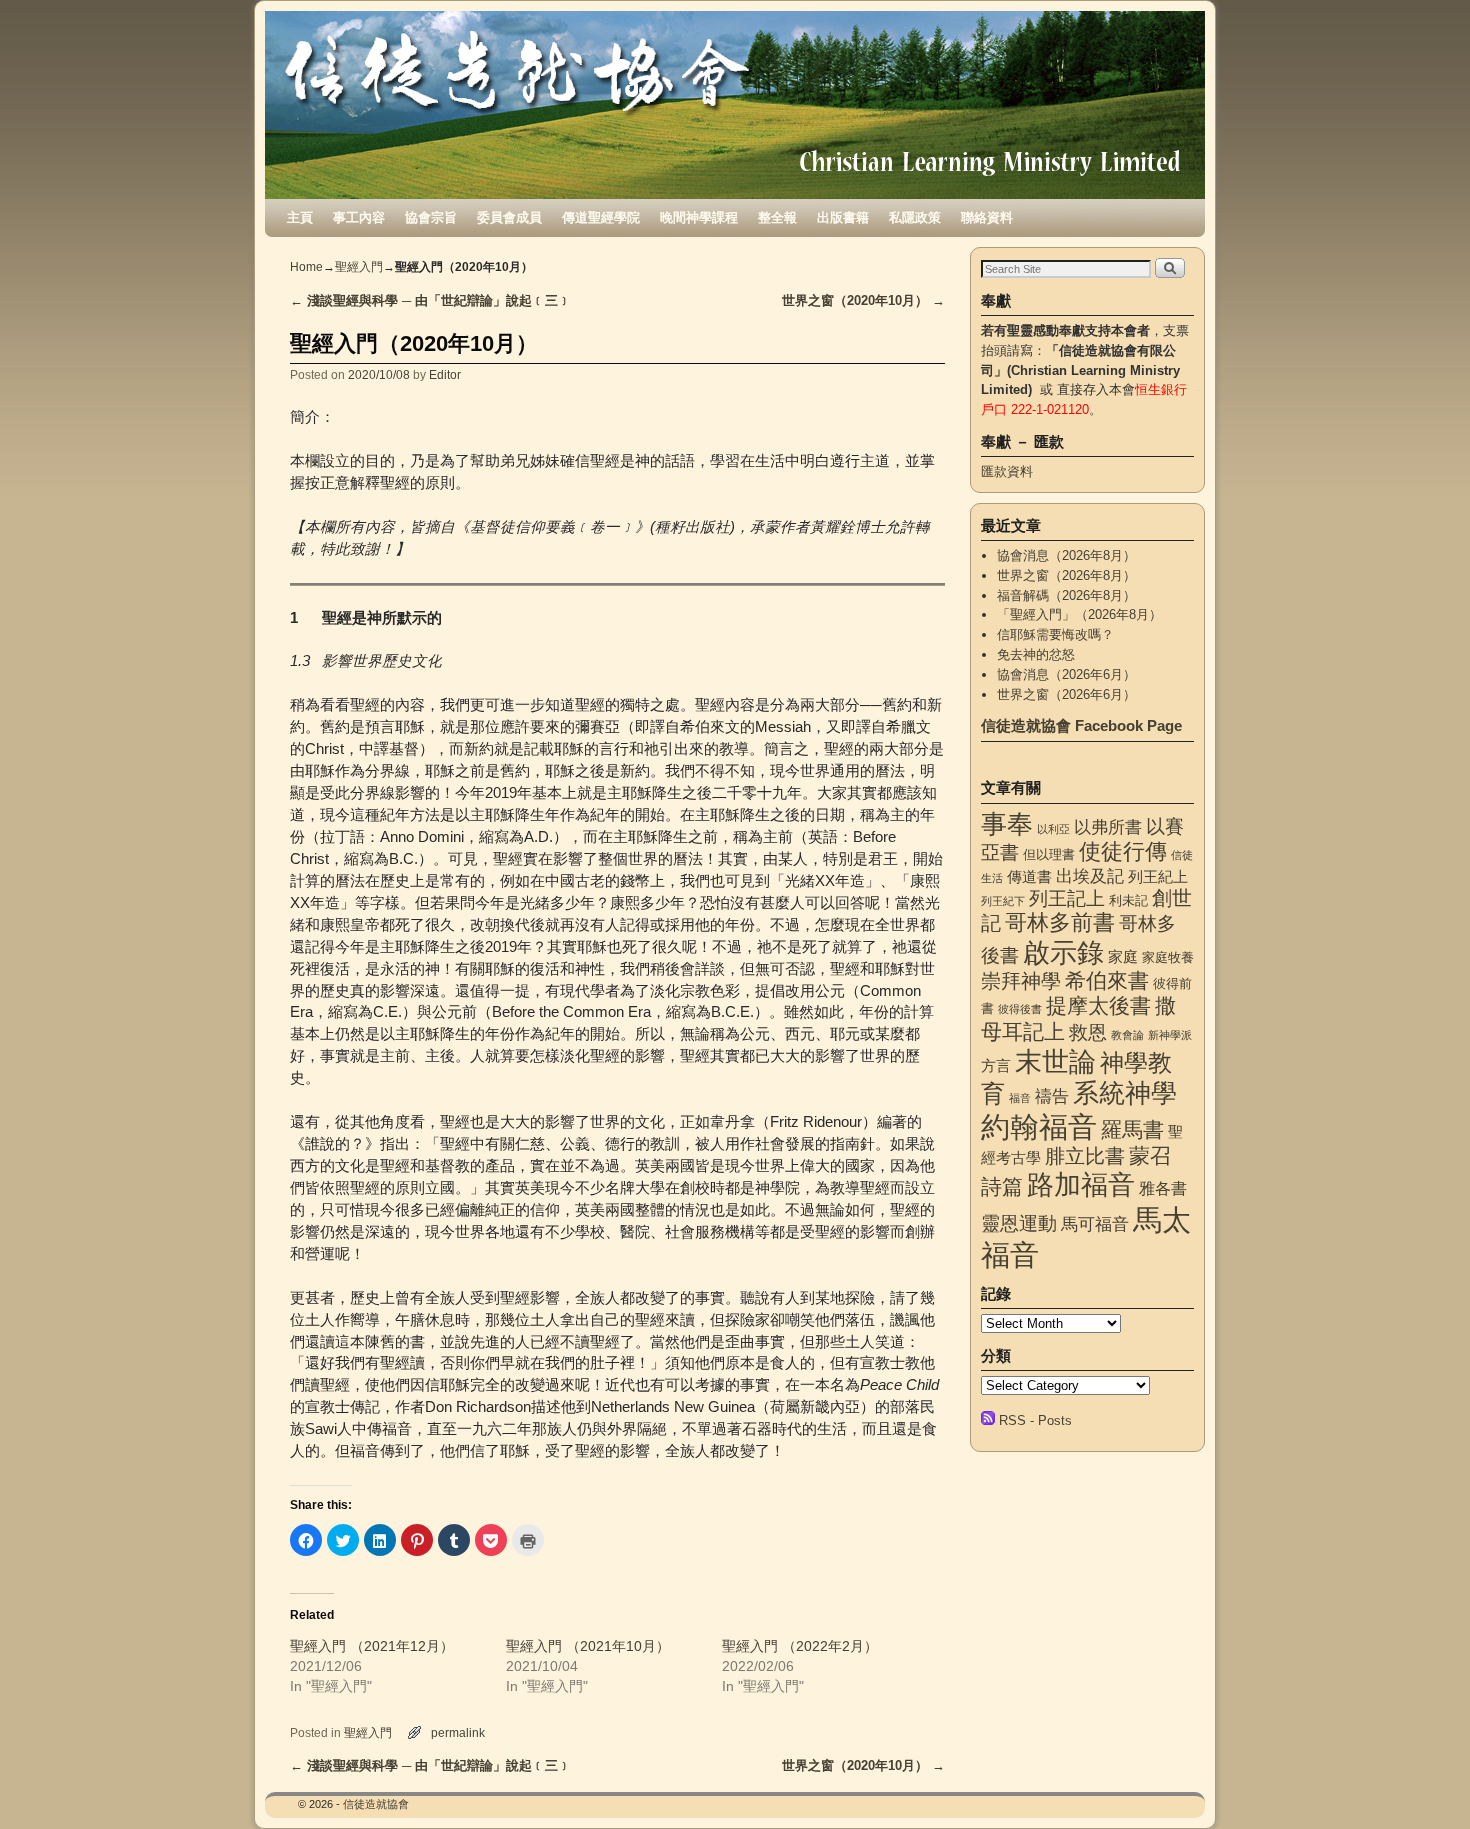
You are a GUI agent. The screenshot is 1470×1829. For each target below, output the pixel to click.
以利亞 (1053, 829)
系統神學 (1125, 1093)
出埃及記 (1090, 876)
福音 (1020, 1098)
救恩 (1088, 1032)
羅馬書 (1132, 1130)
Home (306, 267)
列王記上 (1067, 898)
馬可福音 (1095, 1224)
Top (1422, 1781)
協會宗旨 (431, 217)
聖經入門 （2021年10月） (588, 1646)
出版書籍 (843, 217)
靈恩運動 (1019, 1223)
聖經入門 (359, 267)
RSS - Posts (1035, 1420)
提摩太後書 (1098, 1005)
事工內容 (359, 217)
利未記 (1128, 900)
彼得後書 (1020, 1009)
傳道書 (1029, 877)
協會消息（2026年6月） (1066, 674)
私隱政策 (915, 217)
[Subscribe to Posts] (988, 1420)
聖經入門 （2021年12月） (372, 1646)
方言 (996, 1066)
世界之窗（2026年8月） (1066, 575)
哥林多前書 (1060, 922)
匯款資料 (1007, 471)
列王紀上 (1158, 877)
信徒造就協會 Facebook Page (1081, 725)
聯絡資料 (987, 217)
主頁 (300, 217)
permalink (458, 1732)
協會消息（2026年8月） (1066, 555)
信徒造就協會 (376, 1804)
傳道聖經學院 (601, 217)
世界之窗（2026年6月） (1066, 694)
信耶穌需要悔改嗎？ (1055, 634)
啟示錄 (1063, 952)
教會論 (1127, 1035)
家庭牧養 (1168, 957)
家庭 (1123, 957)
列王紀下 (1003, 901)
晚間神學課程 (699, 217)
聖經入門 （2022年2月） (800, 1646)
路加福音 (1081, 1184)
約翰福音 (1039, 1126)
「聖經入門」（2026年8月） (1079, 614)
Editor (445, 374)
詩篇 (1002, 1186)
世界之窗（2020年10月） (863, 300)
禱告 (1052, 1096)
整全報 (777, 217)
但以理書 (1049, 854)
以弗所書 (1108, 827)
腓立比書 (1085, 1156)
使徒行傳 (1123, 851)
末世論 (1055, 1062)
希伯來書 (1107, 980)
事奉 (1007, 824)
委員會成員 (509, 217)
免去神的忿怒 (1036, 654)
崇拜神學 (1021, 981)
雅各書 (1163, 1188)
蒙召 (1150, 1155)
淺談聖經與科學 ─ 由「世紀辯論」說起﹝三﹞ (430, 300)
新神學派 (1170, 1035)
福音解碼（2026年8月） (1066, 595)
